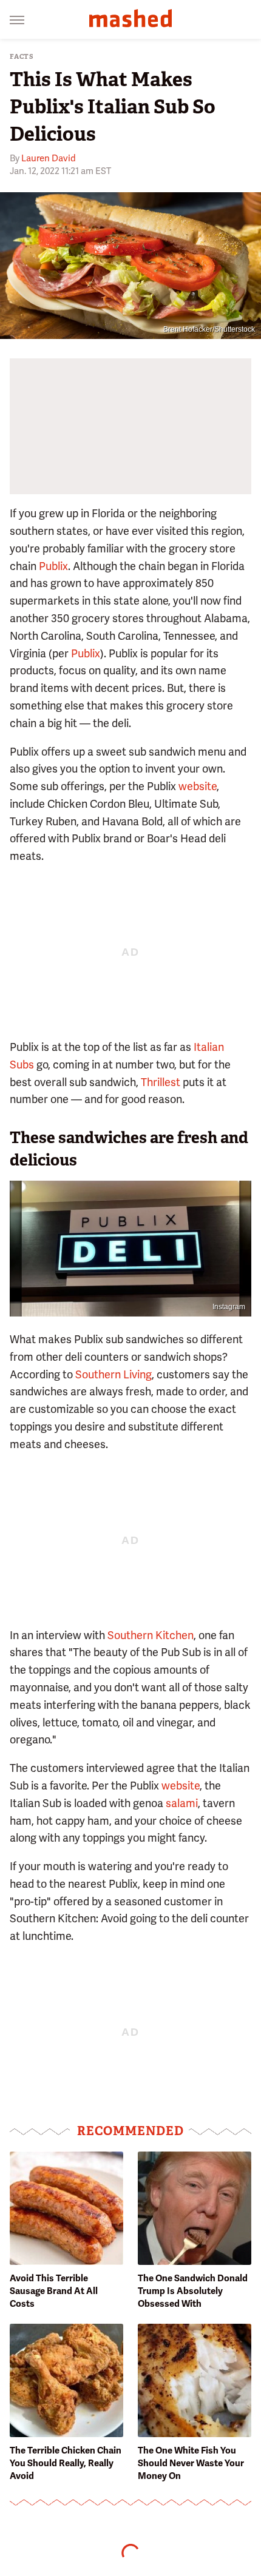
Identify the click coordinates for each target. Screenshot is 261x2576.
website (198, 786)
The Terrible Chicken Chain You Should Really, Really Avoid (66, 2463)
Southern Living (114, 1374)
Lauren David (49, 158)
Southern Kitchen (151, 1635)
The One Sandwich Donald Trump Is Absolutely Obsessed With (193, 2291)
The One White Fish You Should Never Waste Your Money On (191, 2463)
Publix (53, 566)
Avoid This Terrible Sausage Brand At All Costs (54, 2291)
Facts (22, 57)
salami (182, 1803)
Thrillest (161, 1082)
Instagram (229, 1307)
